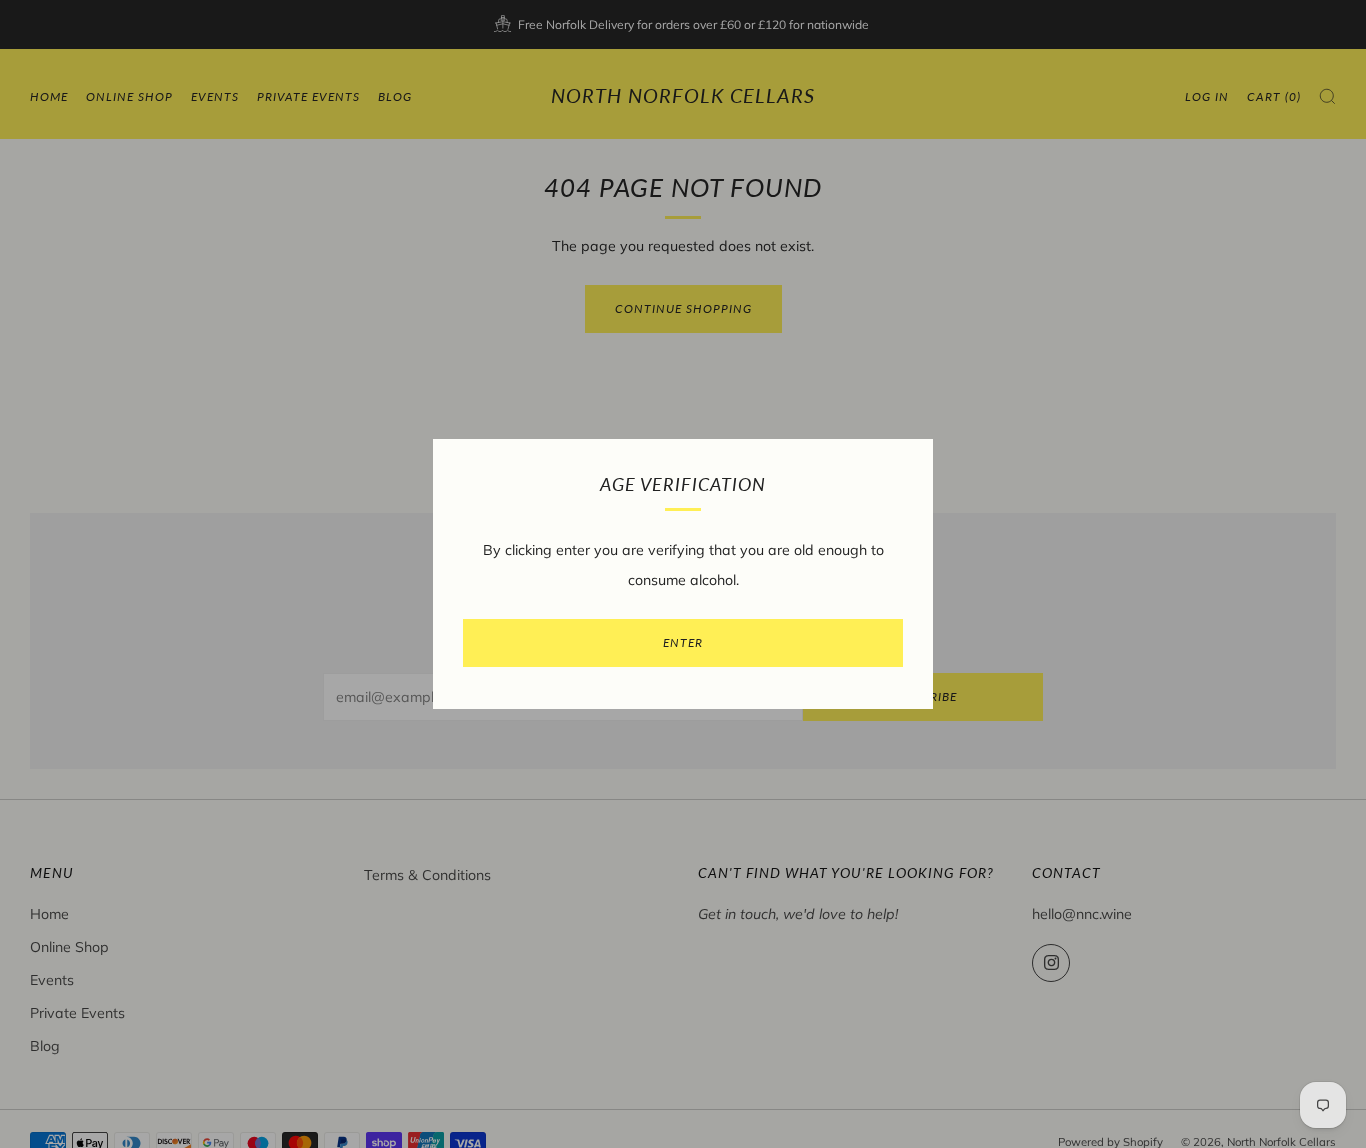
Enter (683, 642)
